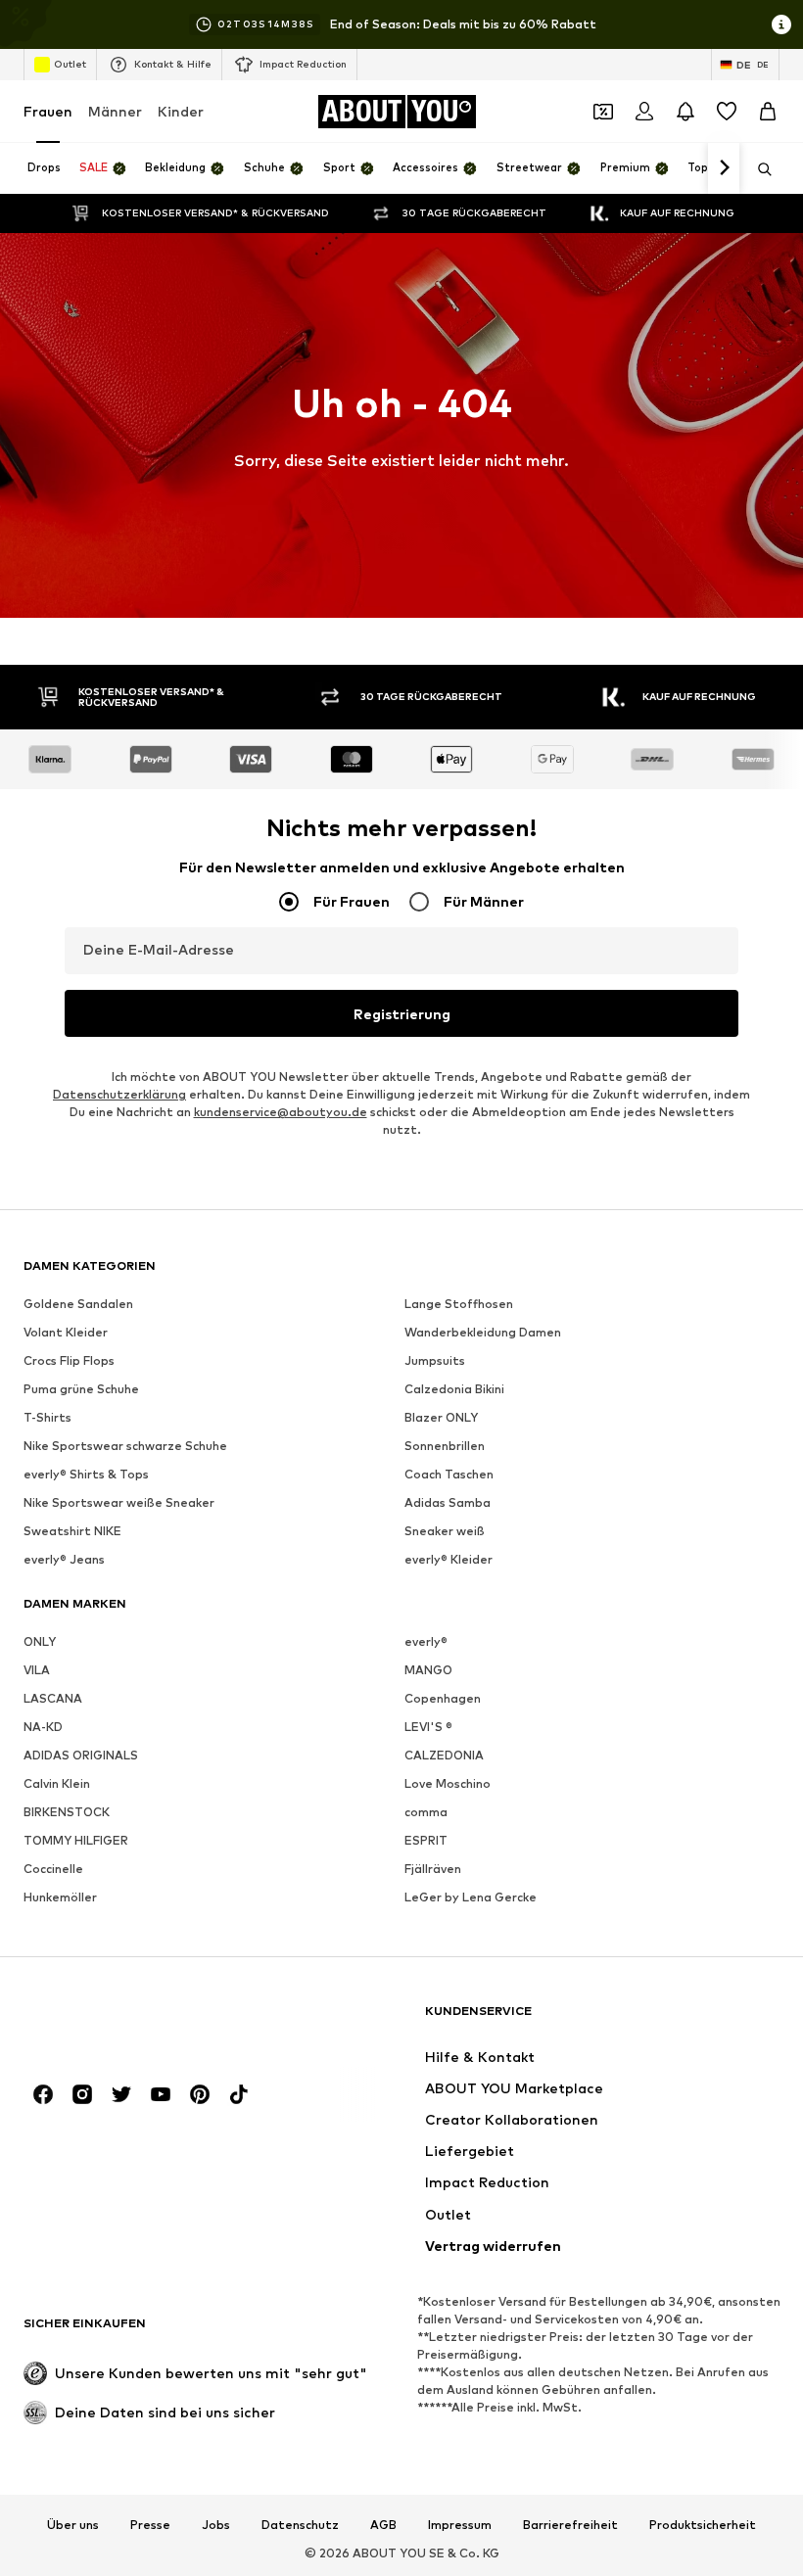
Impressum (460, 2525)
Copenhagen (443, 1698)
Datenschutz (300, 2525)
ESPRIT (426, 1840)
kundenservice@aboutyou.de (281, 1112)
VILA (37, 1670)
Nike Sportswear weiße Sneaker (119, 1502)
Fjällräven (433, 1869)
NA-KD (43, 1727)
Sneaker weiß (445, 1531)
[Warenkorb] (768, 112)
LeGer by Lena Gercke (471, 1897)
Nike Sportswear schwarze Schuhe (125, 1446)
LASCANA (53, 1698)
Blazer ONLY (441, 1417)
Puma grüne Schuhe (81, 1389)
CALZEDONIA (444, 1755)
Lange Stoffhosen (459, 1304)
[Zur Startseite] (130, 2020)
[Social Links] (43, 2094)
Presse (150, 2525)
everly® (426, 1641)
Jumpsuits (435, 1360)
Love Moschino (448, 1783)
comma (426, 1812)
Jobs (216, 2525)
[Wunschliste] (727, 112)
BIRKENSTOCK (67, 1812)
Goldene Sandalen (78, 1304)
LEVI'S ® (428, 1727)
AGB (383, 2525)
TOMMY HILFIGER (76, 1840)
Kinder (181, 111)
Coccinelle (53, 1869)
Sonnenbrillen (445, 1446)
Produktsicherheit (703, 2525)
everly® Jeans (64, 1559)
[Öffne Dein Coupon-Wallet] (603, 112)
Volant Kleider (66, 1332)
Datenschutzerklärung (119, 1094)
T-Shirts (47, 1417)
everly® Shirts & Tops (86, 1474)
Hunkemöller (60, 1897)
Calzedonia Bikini (454, 1389)
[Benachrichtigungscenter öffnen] (685, 112)
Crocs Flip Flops (69, 1360)
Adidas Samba (448, 1502)
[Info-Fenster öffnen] (781, 24)
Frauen (48, 111)
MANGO (428, 1670)
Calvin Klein (57, 1783)
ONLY (40, 1641)
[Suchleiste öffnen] (758, 169)
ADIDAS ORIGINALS (81, 1755)
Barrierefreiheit (570, 2525)
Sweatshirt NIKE (72, 1531)
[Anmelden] (644, 112)
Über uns (73, 2525)
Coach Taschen (449, 1474)
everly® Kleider (449, 1559)
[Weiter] (724, 168)
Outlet (70, 64)
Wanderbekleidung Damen (483, 1332)
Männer (115, 111)
